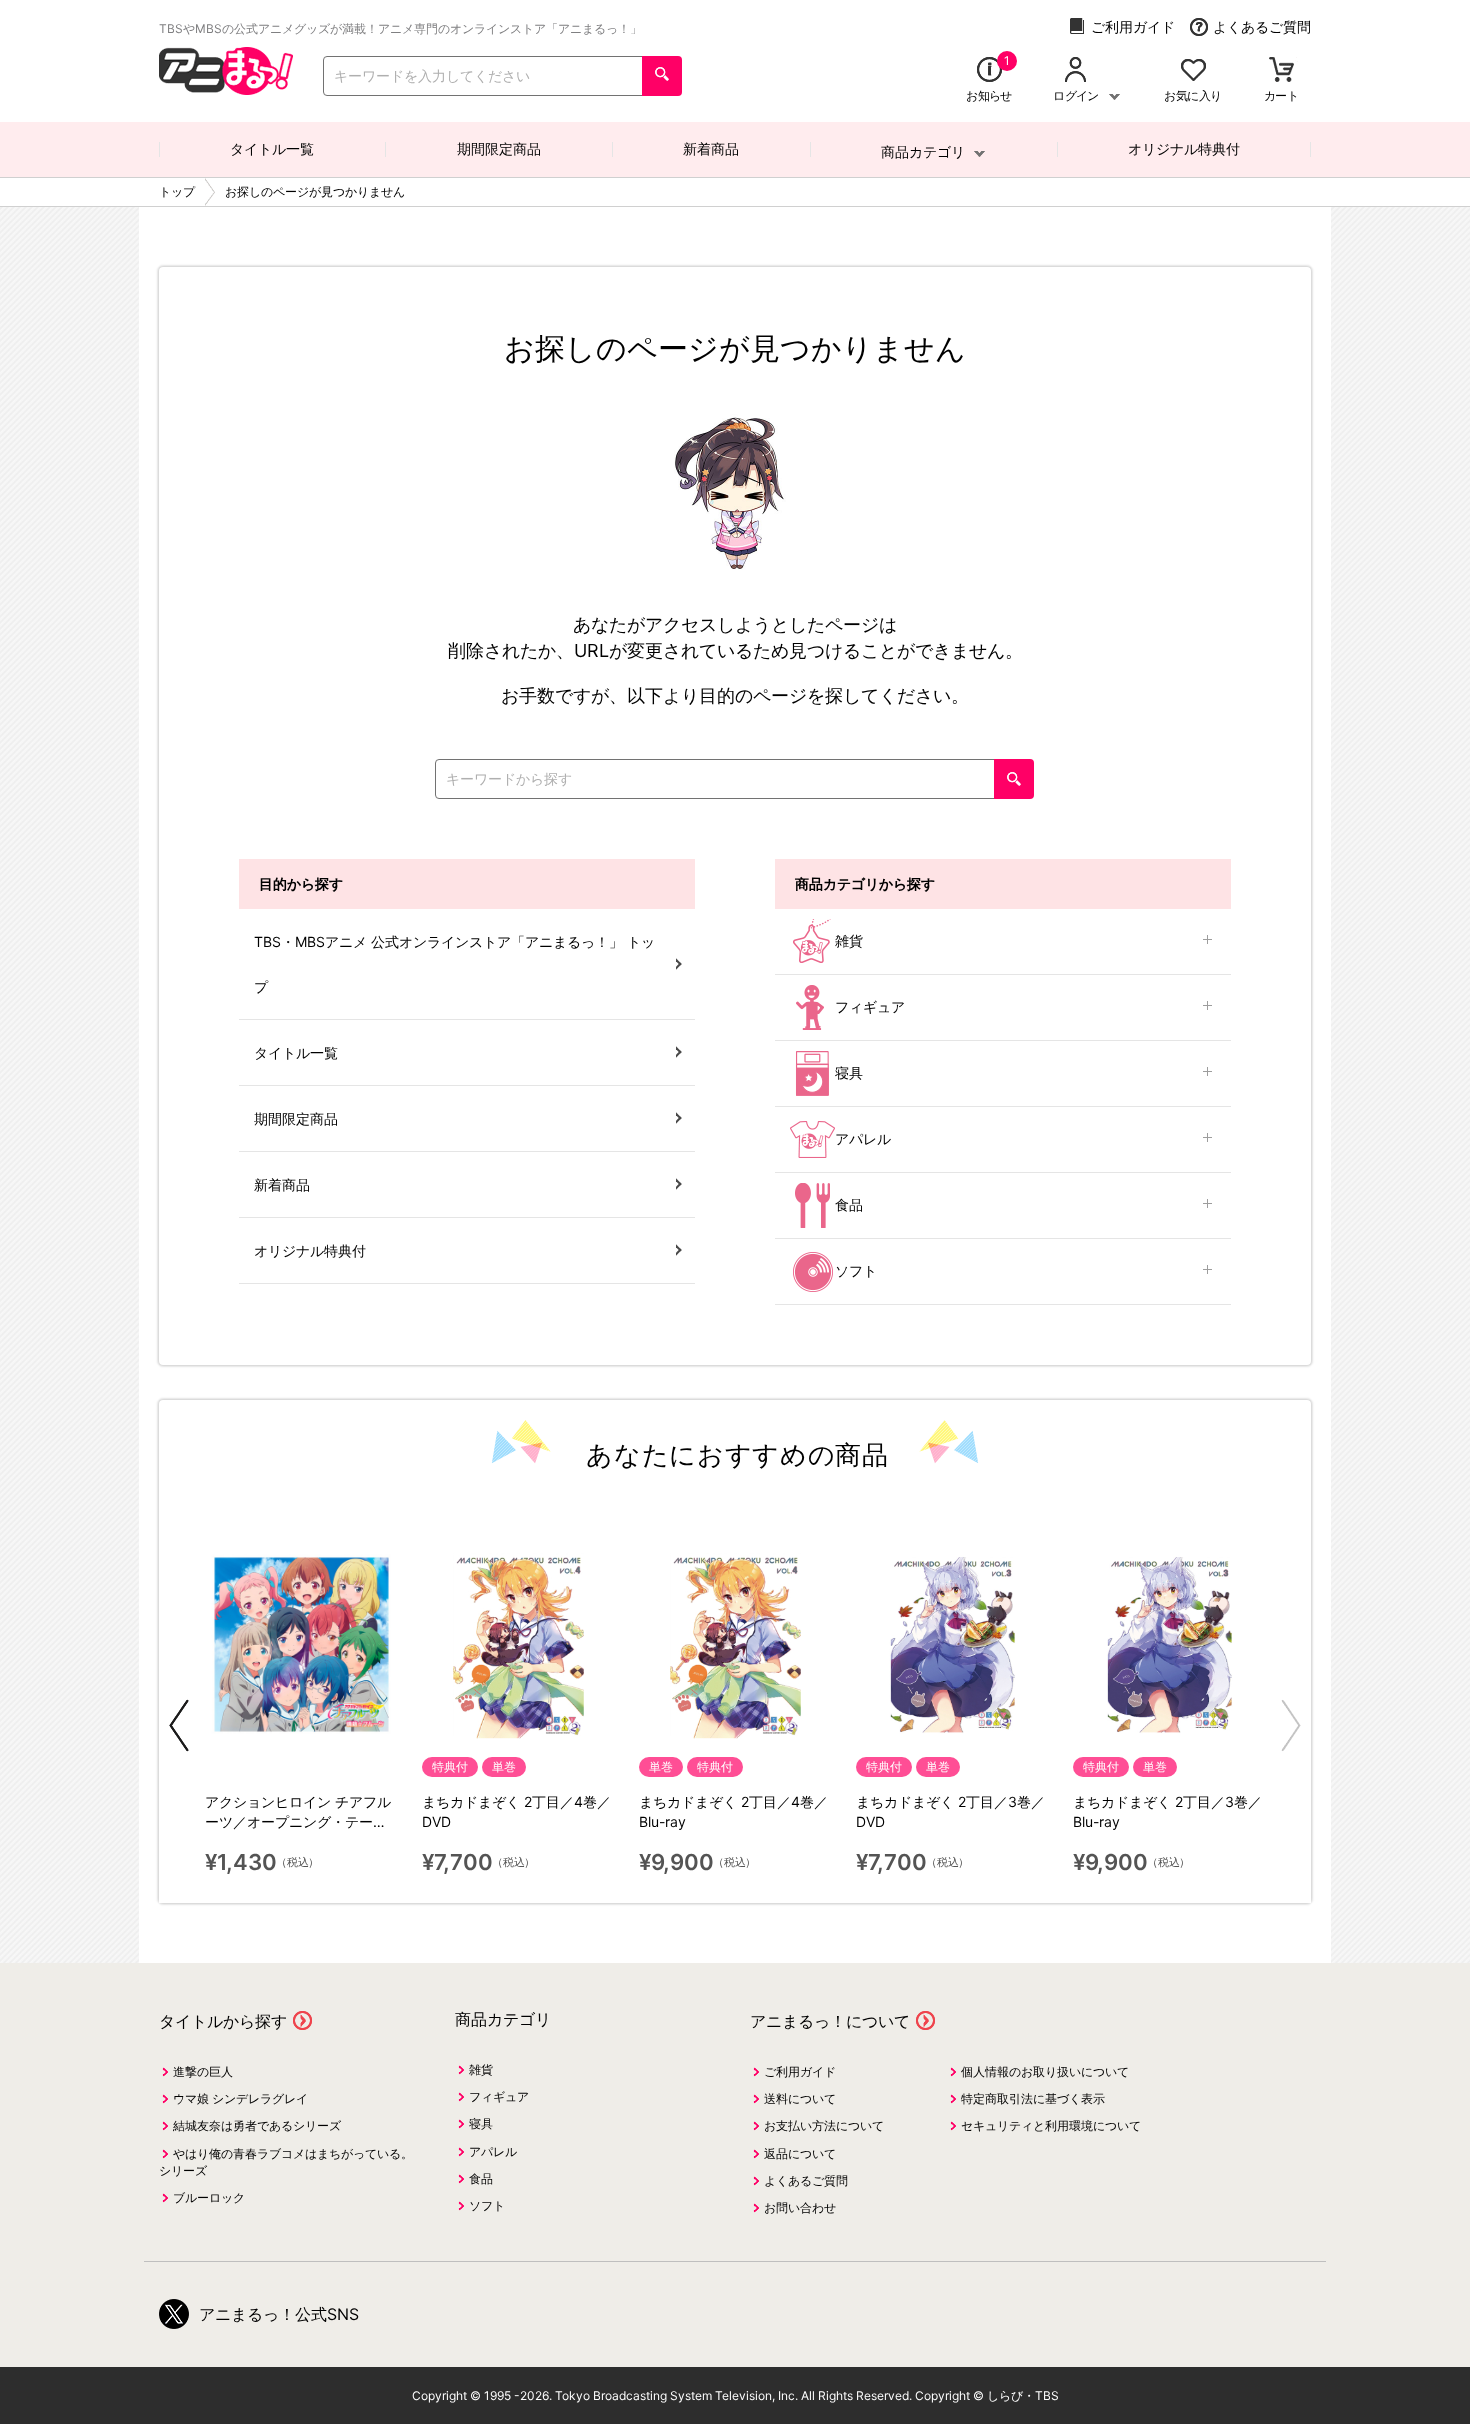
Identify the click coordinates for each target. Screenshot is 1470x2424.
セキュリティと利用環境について (1051, 2125)
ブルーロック (209, 2197)
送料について (800, 2098)
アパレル (863, 1138)
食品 (849, 1204)
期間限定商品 (499, 148)
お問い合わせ (800, 2207)
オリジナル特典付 (1184, 148)
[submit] (662, 76)
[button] (179, 1725)
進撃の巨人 (203, 2071)
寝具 (849, 1072)
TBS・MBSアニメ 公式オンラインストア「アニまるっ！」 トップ (454, 964)
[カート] (1281, 71)
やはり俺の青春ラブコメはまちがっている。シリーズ (286, 2162)
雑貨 (849, 940)
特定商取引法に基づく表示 (1033, 2098)
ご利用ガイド (1133, 26)
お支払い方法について (824, 2125)
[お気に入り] (1193, 71)
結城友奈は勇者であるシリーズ (257, 2125)
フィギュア (870, 1006)
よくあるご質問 (1262, 26)
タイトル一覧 (272, 148)
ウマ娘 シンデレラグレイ (240, 2098)
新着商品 (711, 148)
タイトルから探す (223, 2021)
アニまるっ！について (830, 2021)
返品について (800, 2153)
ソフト (856, 1270)
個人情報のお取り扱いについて (1045, 2071)
